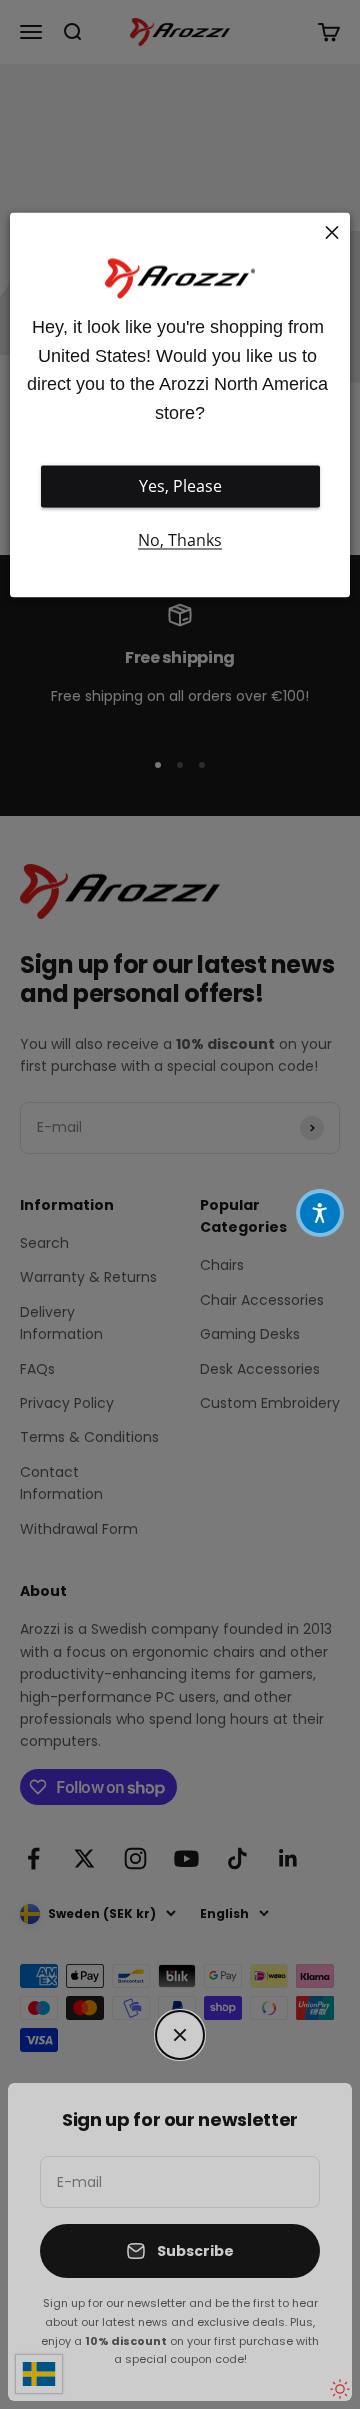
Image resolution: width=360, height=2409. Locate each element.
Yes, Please (180, 487)
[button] (320, 1213)
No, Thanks (180, 541)
